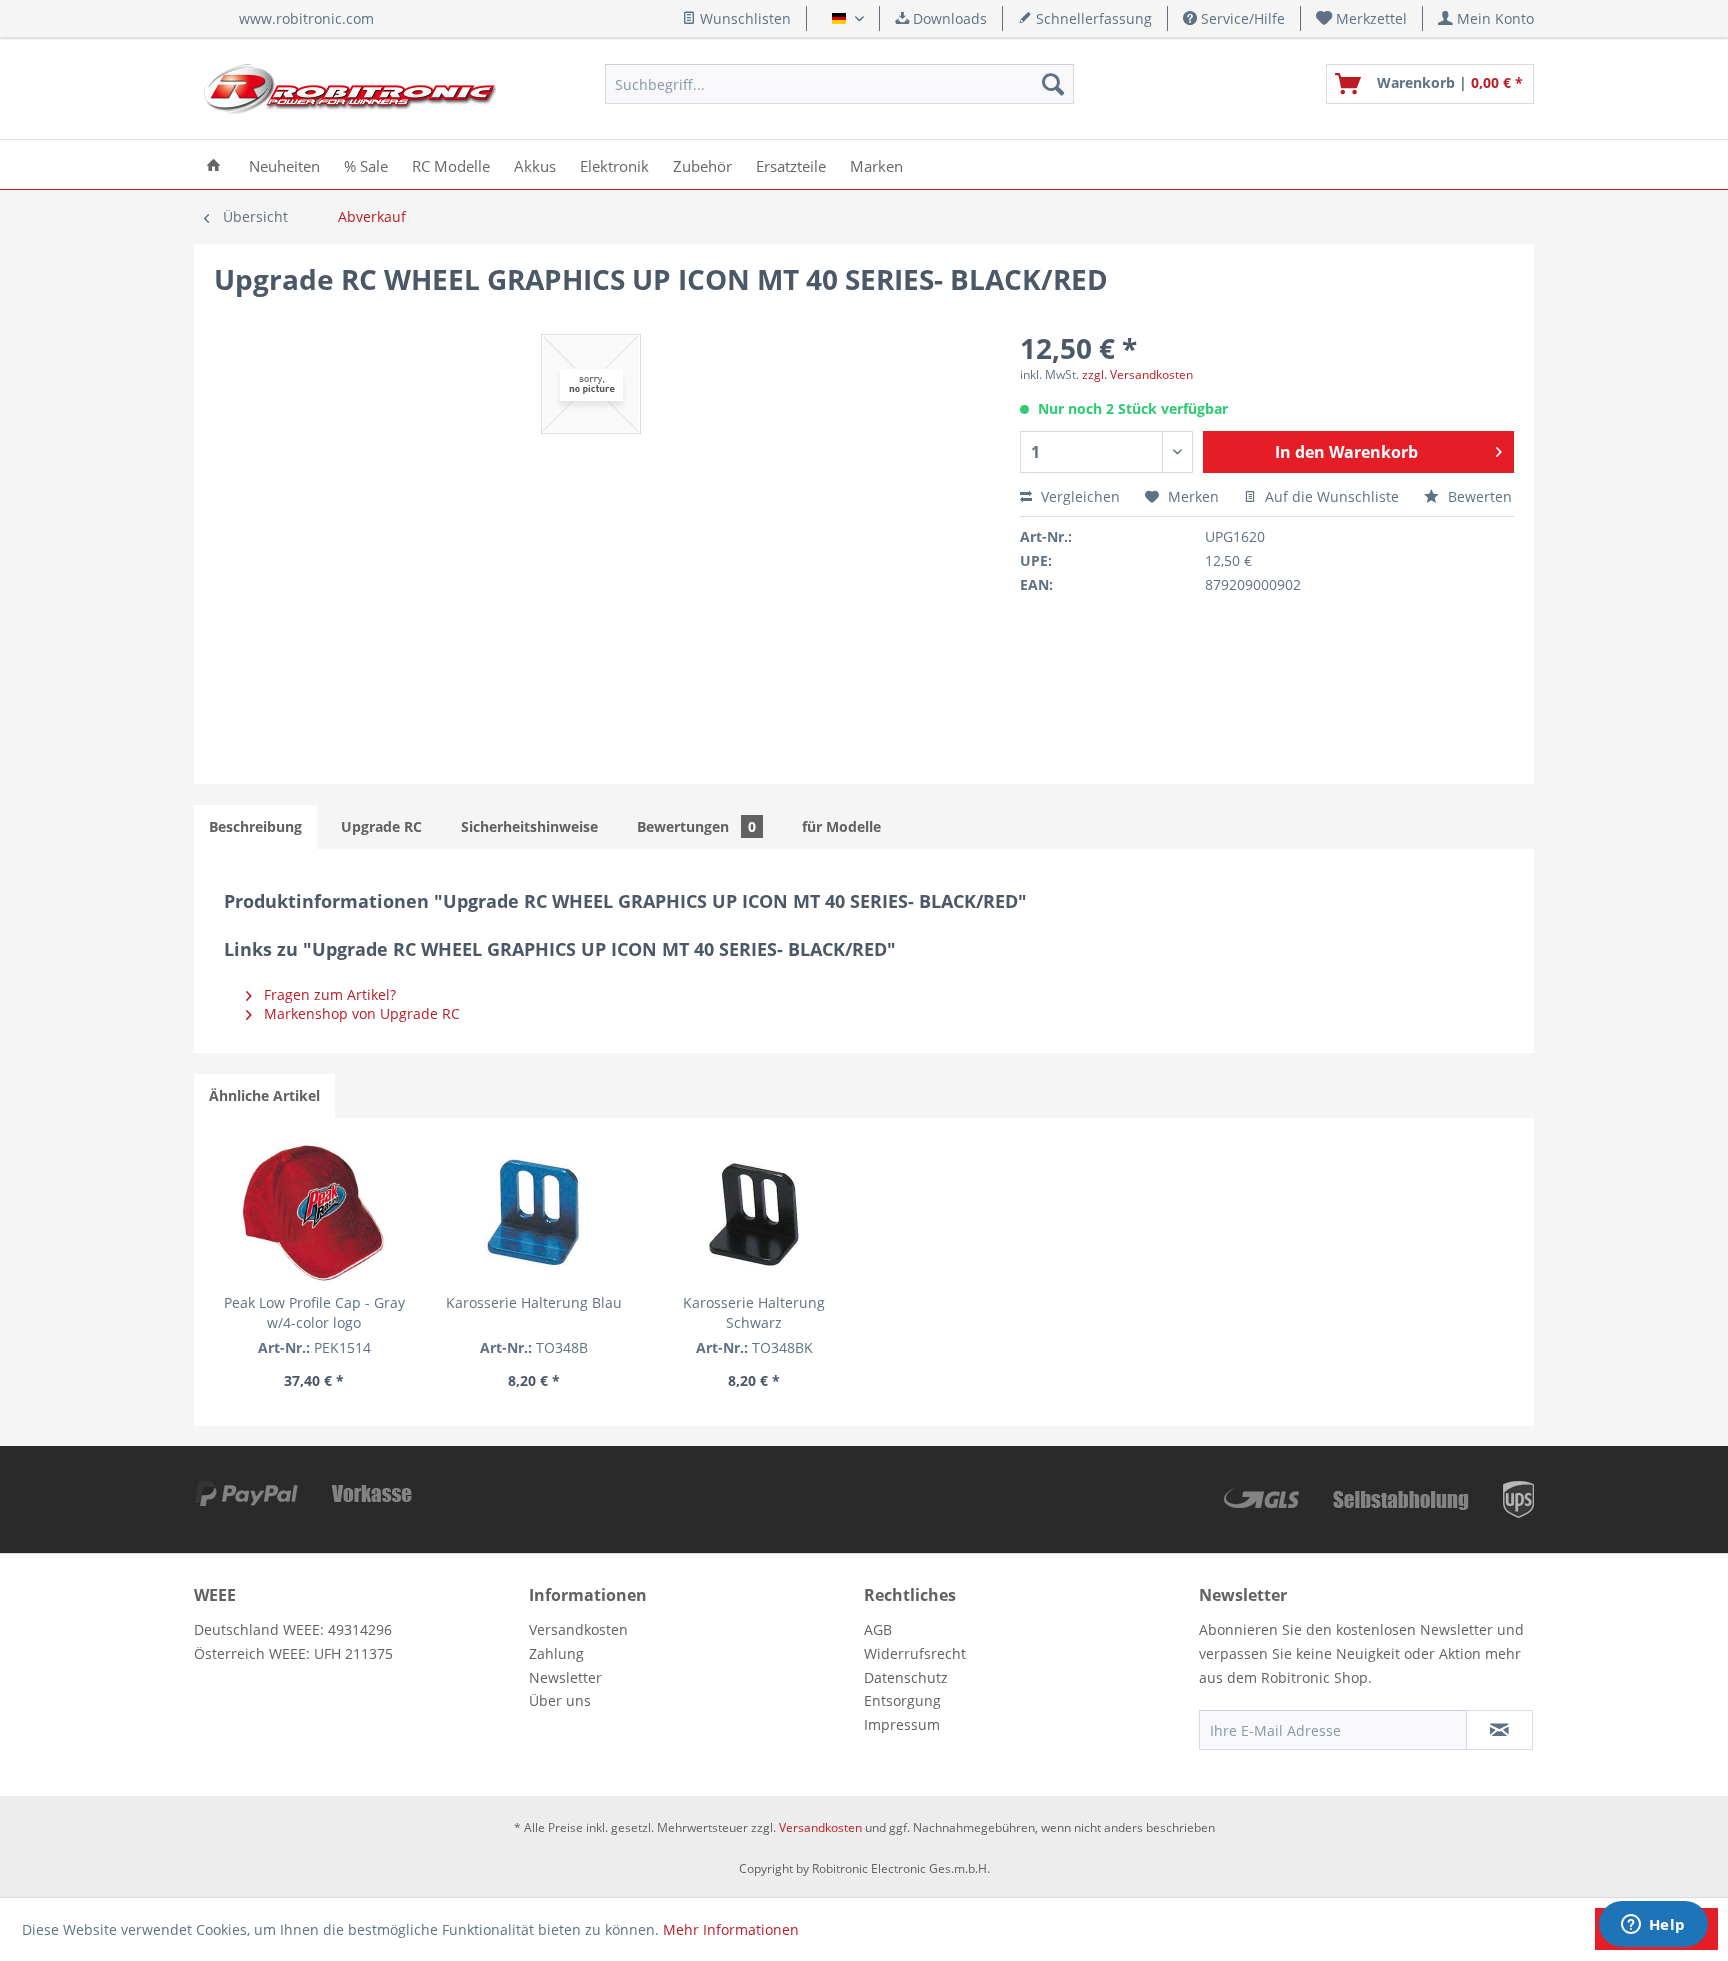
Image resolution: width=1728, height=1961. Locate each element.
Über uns (560, 1700)
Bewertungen (696, 826)
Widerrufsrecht (915, 1653)
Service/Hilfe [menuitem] (1241, 18)
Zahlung (556, 1653)
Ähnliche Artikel (264, 1095)
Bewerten (1478, 496)
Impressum (902, 1724)
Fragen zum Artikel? (328, 994)
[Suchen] (1053, 84)
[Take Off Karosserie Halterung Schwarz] (754, 1213)
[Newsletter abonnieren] (1499, 1730)
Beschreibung (255, 826)
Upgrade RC (381, 826)
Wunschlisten (743, 18)
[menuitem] (1362, 18)
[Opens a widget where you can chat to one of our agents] (1653, 1926)
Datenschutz (906, 1677)
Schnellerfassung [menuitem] (1092, 18)
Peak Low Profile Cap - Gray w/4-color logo (314, 1312)
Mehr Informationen (731, 1929)
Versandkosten (578, 1629)
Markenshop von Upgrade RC (360, 1013)
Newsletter (565, 1677)
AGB (878, 1629)
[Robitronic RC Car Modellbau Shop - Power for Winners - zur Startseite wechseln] (350, 89)
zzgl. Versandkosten (1137, 374)
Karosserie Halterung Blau (534, 1302)
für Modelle (841, 826)
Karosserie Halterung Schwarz (754, 1312)
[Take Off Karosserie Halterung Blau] (534, 1213)
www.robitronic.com (306, 18)
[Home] (213, 164)
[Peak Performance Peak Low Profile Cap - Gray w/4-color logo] (314, 1213)
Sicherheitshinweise (529, 826)
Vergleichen (1078, 496)
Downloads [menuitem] (948, 18)
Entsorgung (902, 1700)
